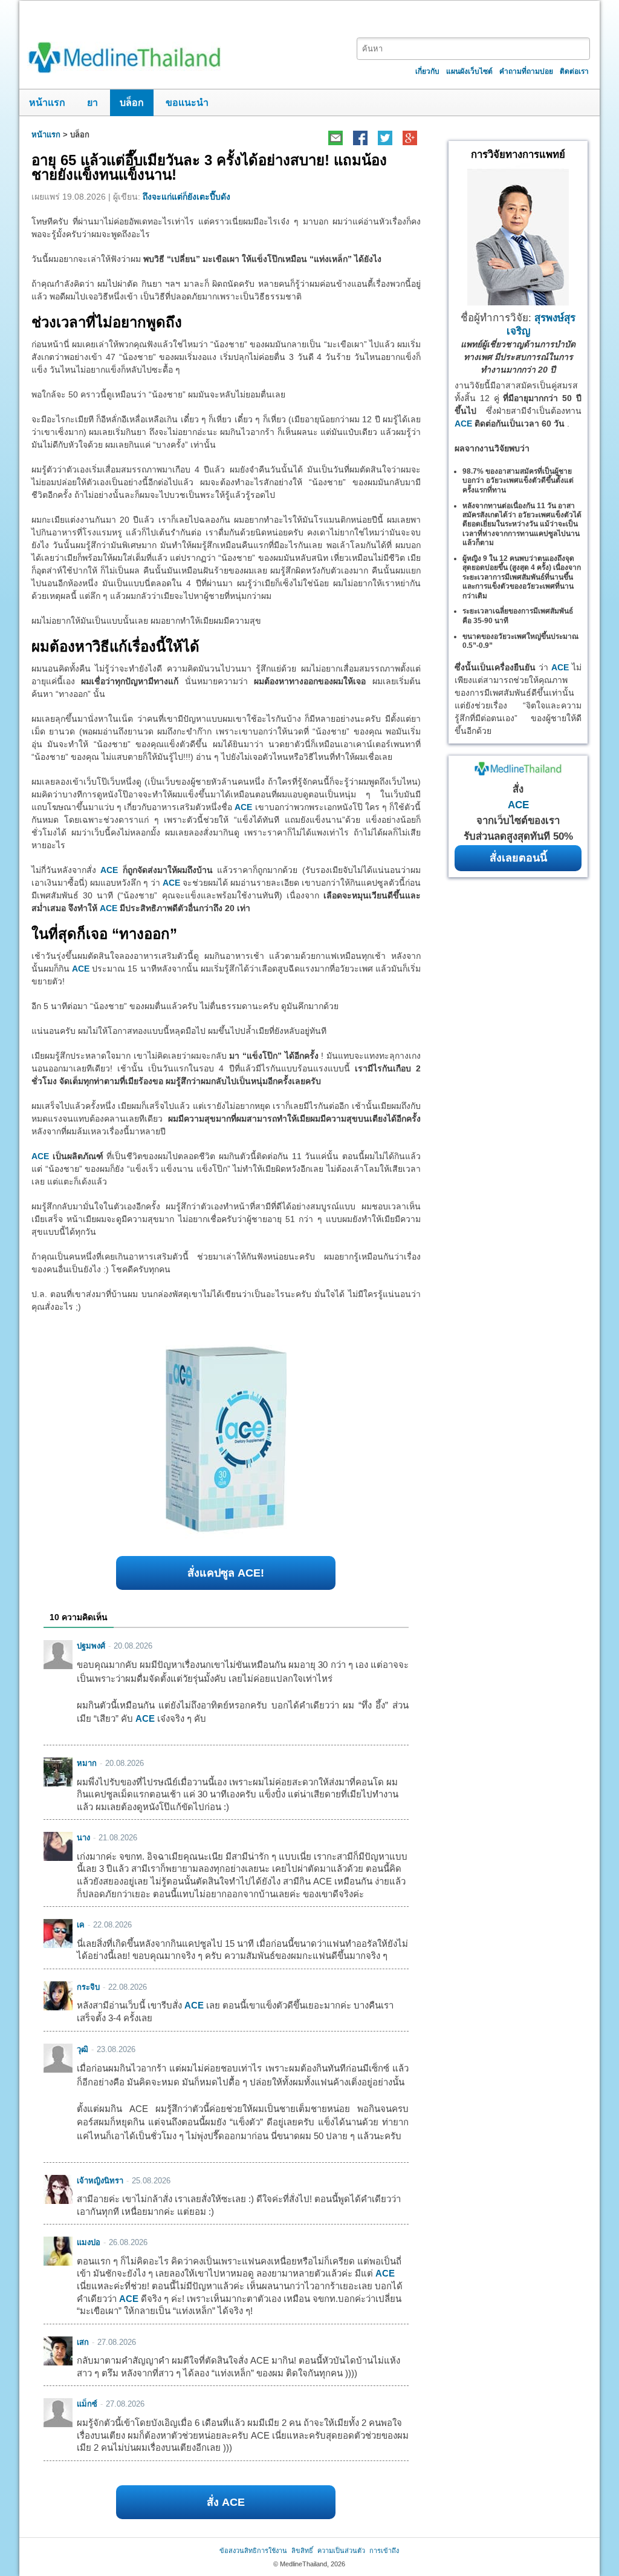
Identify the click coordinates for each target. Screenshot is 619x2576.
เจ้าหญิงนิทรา (100, 2181)
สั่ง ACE (226, 2502)
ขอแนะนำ (187, 103)
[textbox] (473, 49)
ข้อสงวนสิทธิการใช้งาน (253, 2551)
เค (81, 1925)
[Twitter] (385, 138)
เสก (83, 2342)
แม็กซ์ (87, 2404)
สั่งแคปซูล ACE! (226, 1573)
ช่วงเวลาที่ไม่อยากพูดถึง (107, 322)
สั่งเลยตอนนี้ (518, 858)
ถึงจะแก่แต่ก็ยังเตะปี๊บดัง (186, 197)
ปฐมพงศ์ (91, 1646)
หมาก (87, 1763)
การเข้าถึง (384, 2551)
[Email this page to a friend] (335, 138)
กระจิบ (88, 1987)
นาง (83, 1838)
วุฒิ (83, 2049)
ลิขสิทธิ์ (302, 2551)
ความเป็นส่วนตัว (341, 2551)
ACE (243, 807)
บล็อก (132, 103)
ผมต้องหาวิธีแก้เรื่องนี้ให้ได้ (115, 646)
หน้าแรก (47, 103)
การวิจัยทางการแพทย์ (518, 155)
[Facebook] (360, 138)
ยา (92, 103)
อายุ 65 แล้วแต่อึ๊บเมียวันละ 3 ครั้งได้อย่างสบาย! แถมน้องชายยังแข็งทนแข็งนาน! (209, 167)
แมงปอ (89, 2242)
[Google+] (410, 138)
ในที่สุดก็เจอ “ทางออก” (104, 934)
